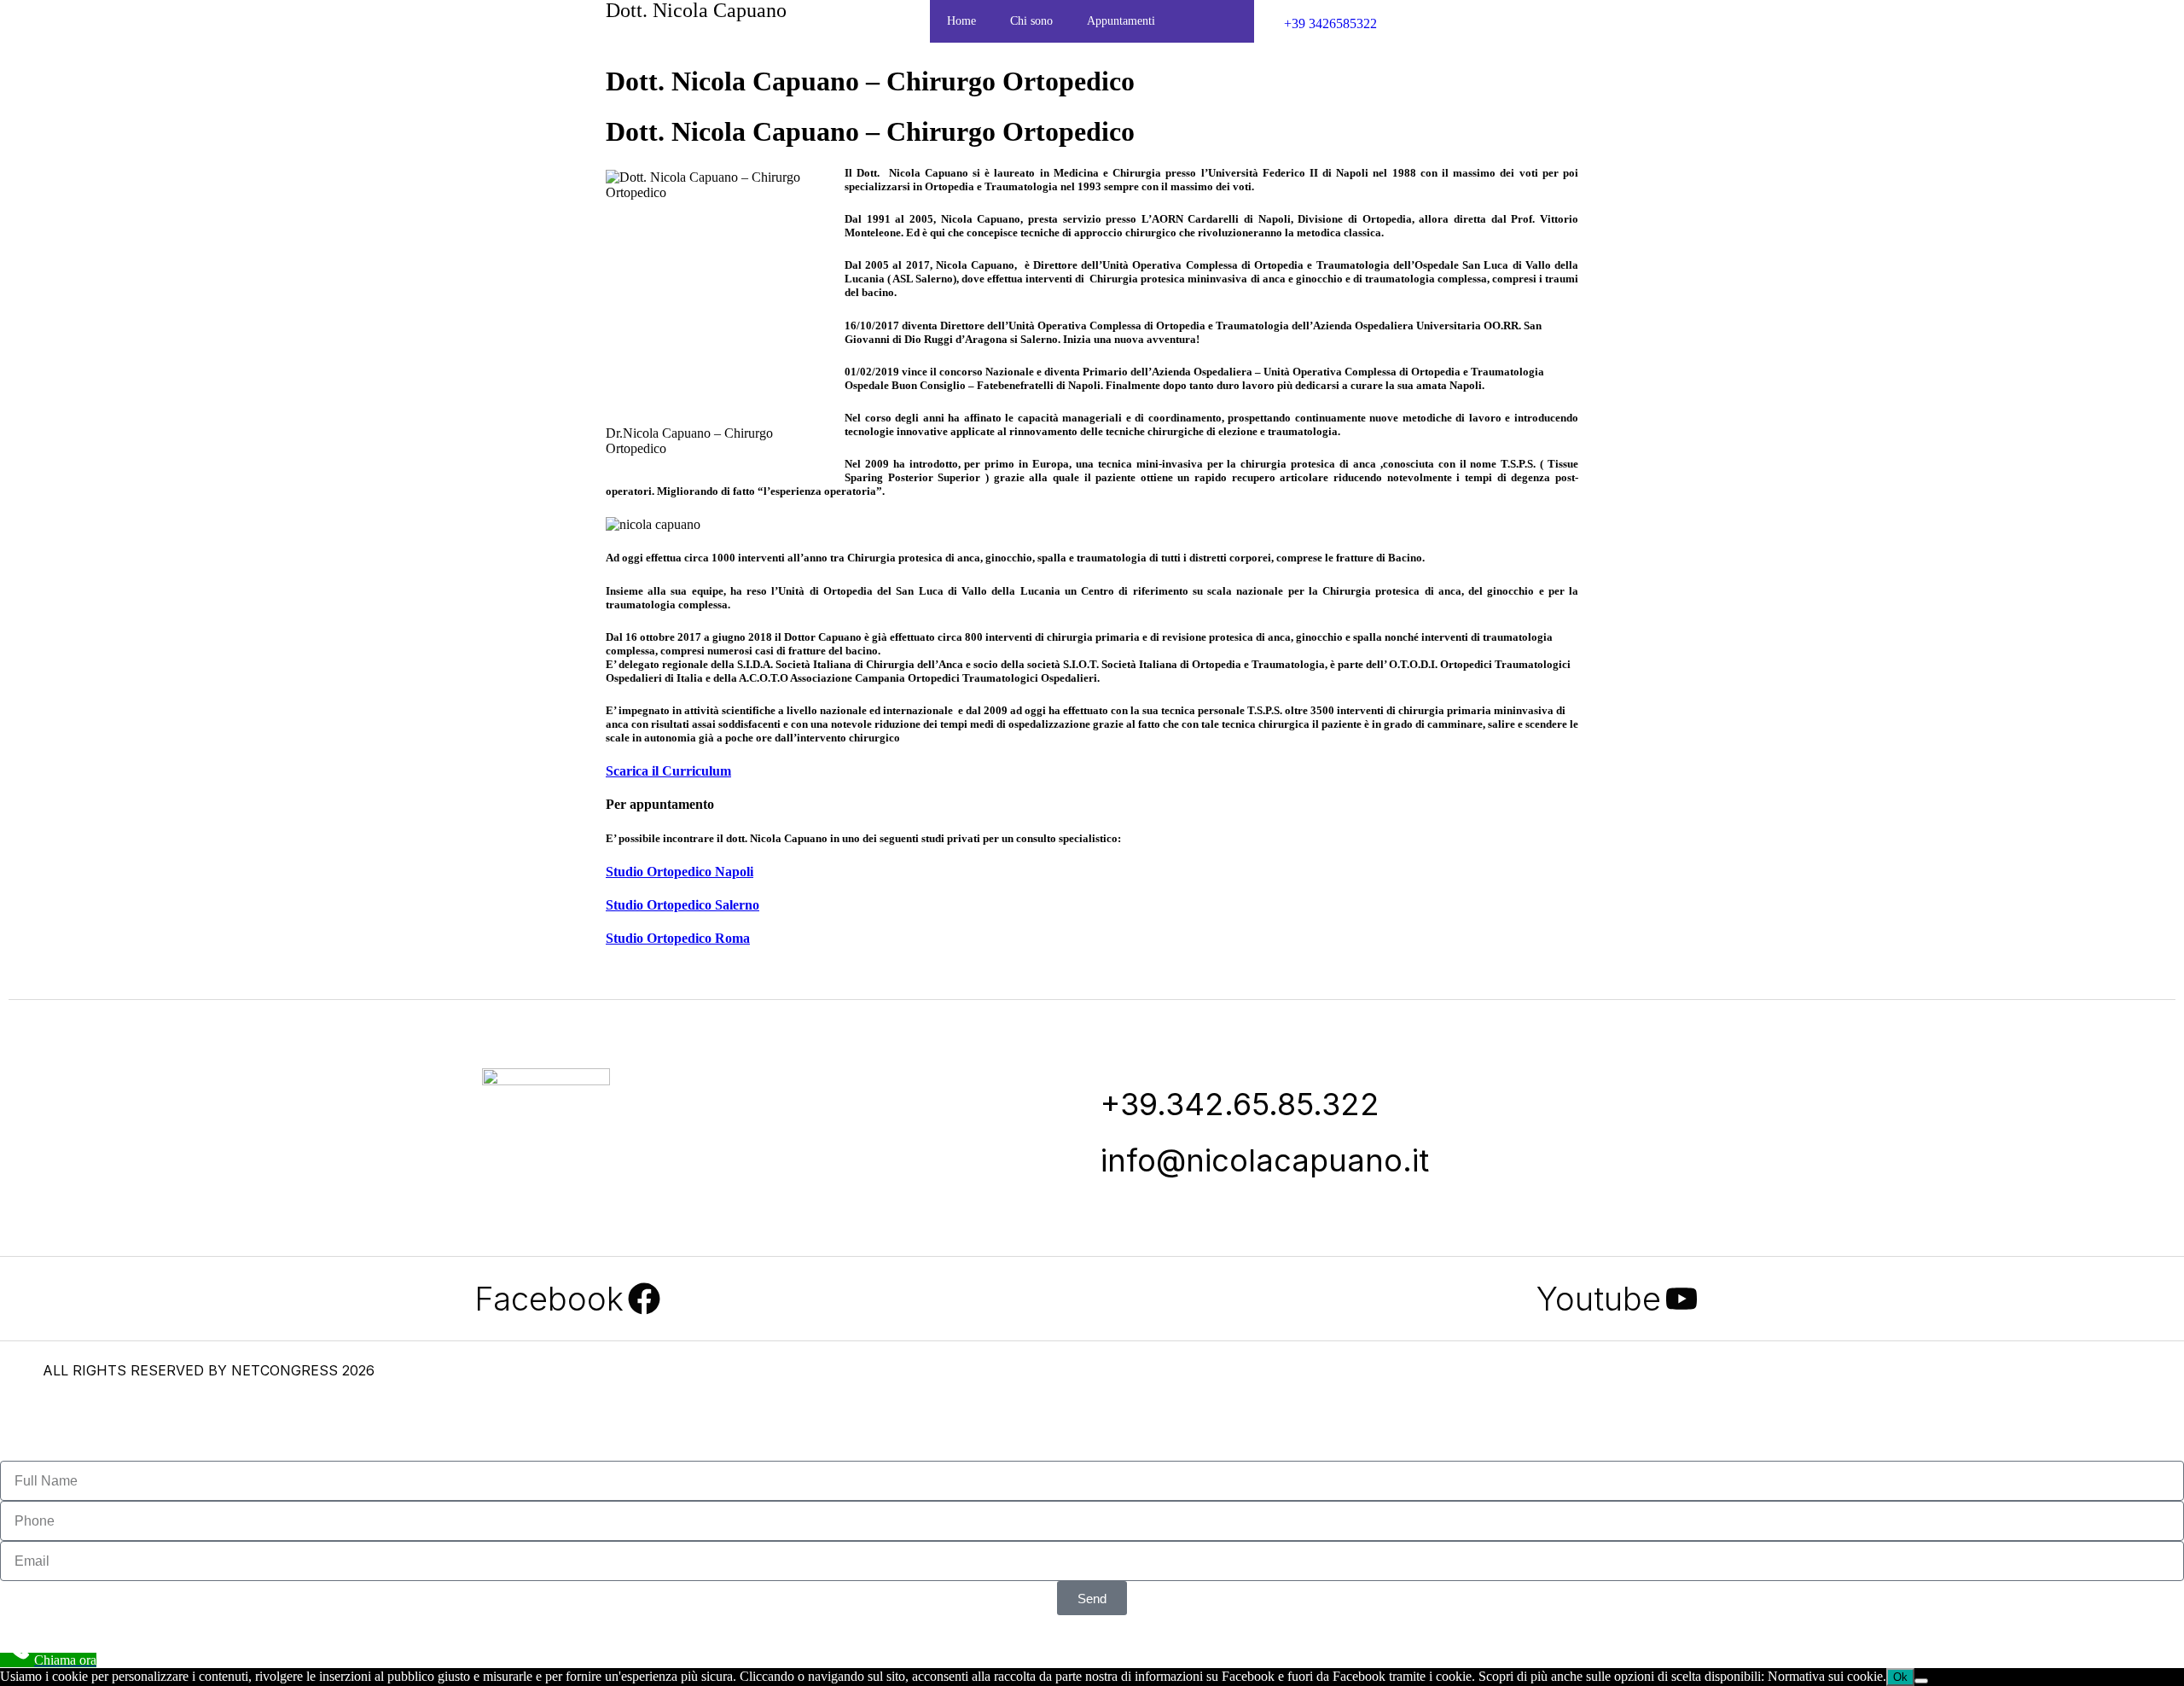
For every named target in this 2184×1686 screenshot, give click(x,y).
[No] (1921, 1681)
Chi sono (1031, 21)
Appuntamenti (1121, 21)
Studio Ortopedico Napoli (680, 872)
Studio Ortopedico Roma (678, 938)
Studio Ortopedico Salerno (682, 905)
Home (961, 21)
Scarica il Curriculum (668, 771)
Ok (1900, 1677)
